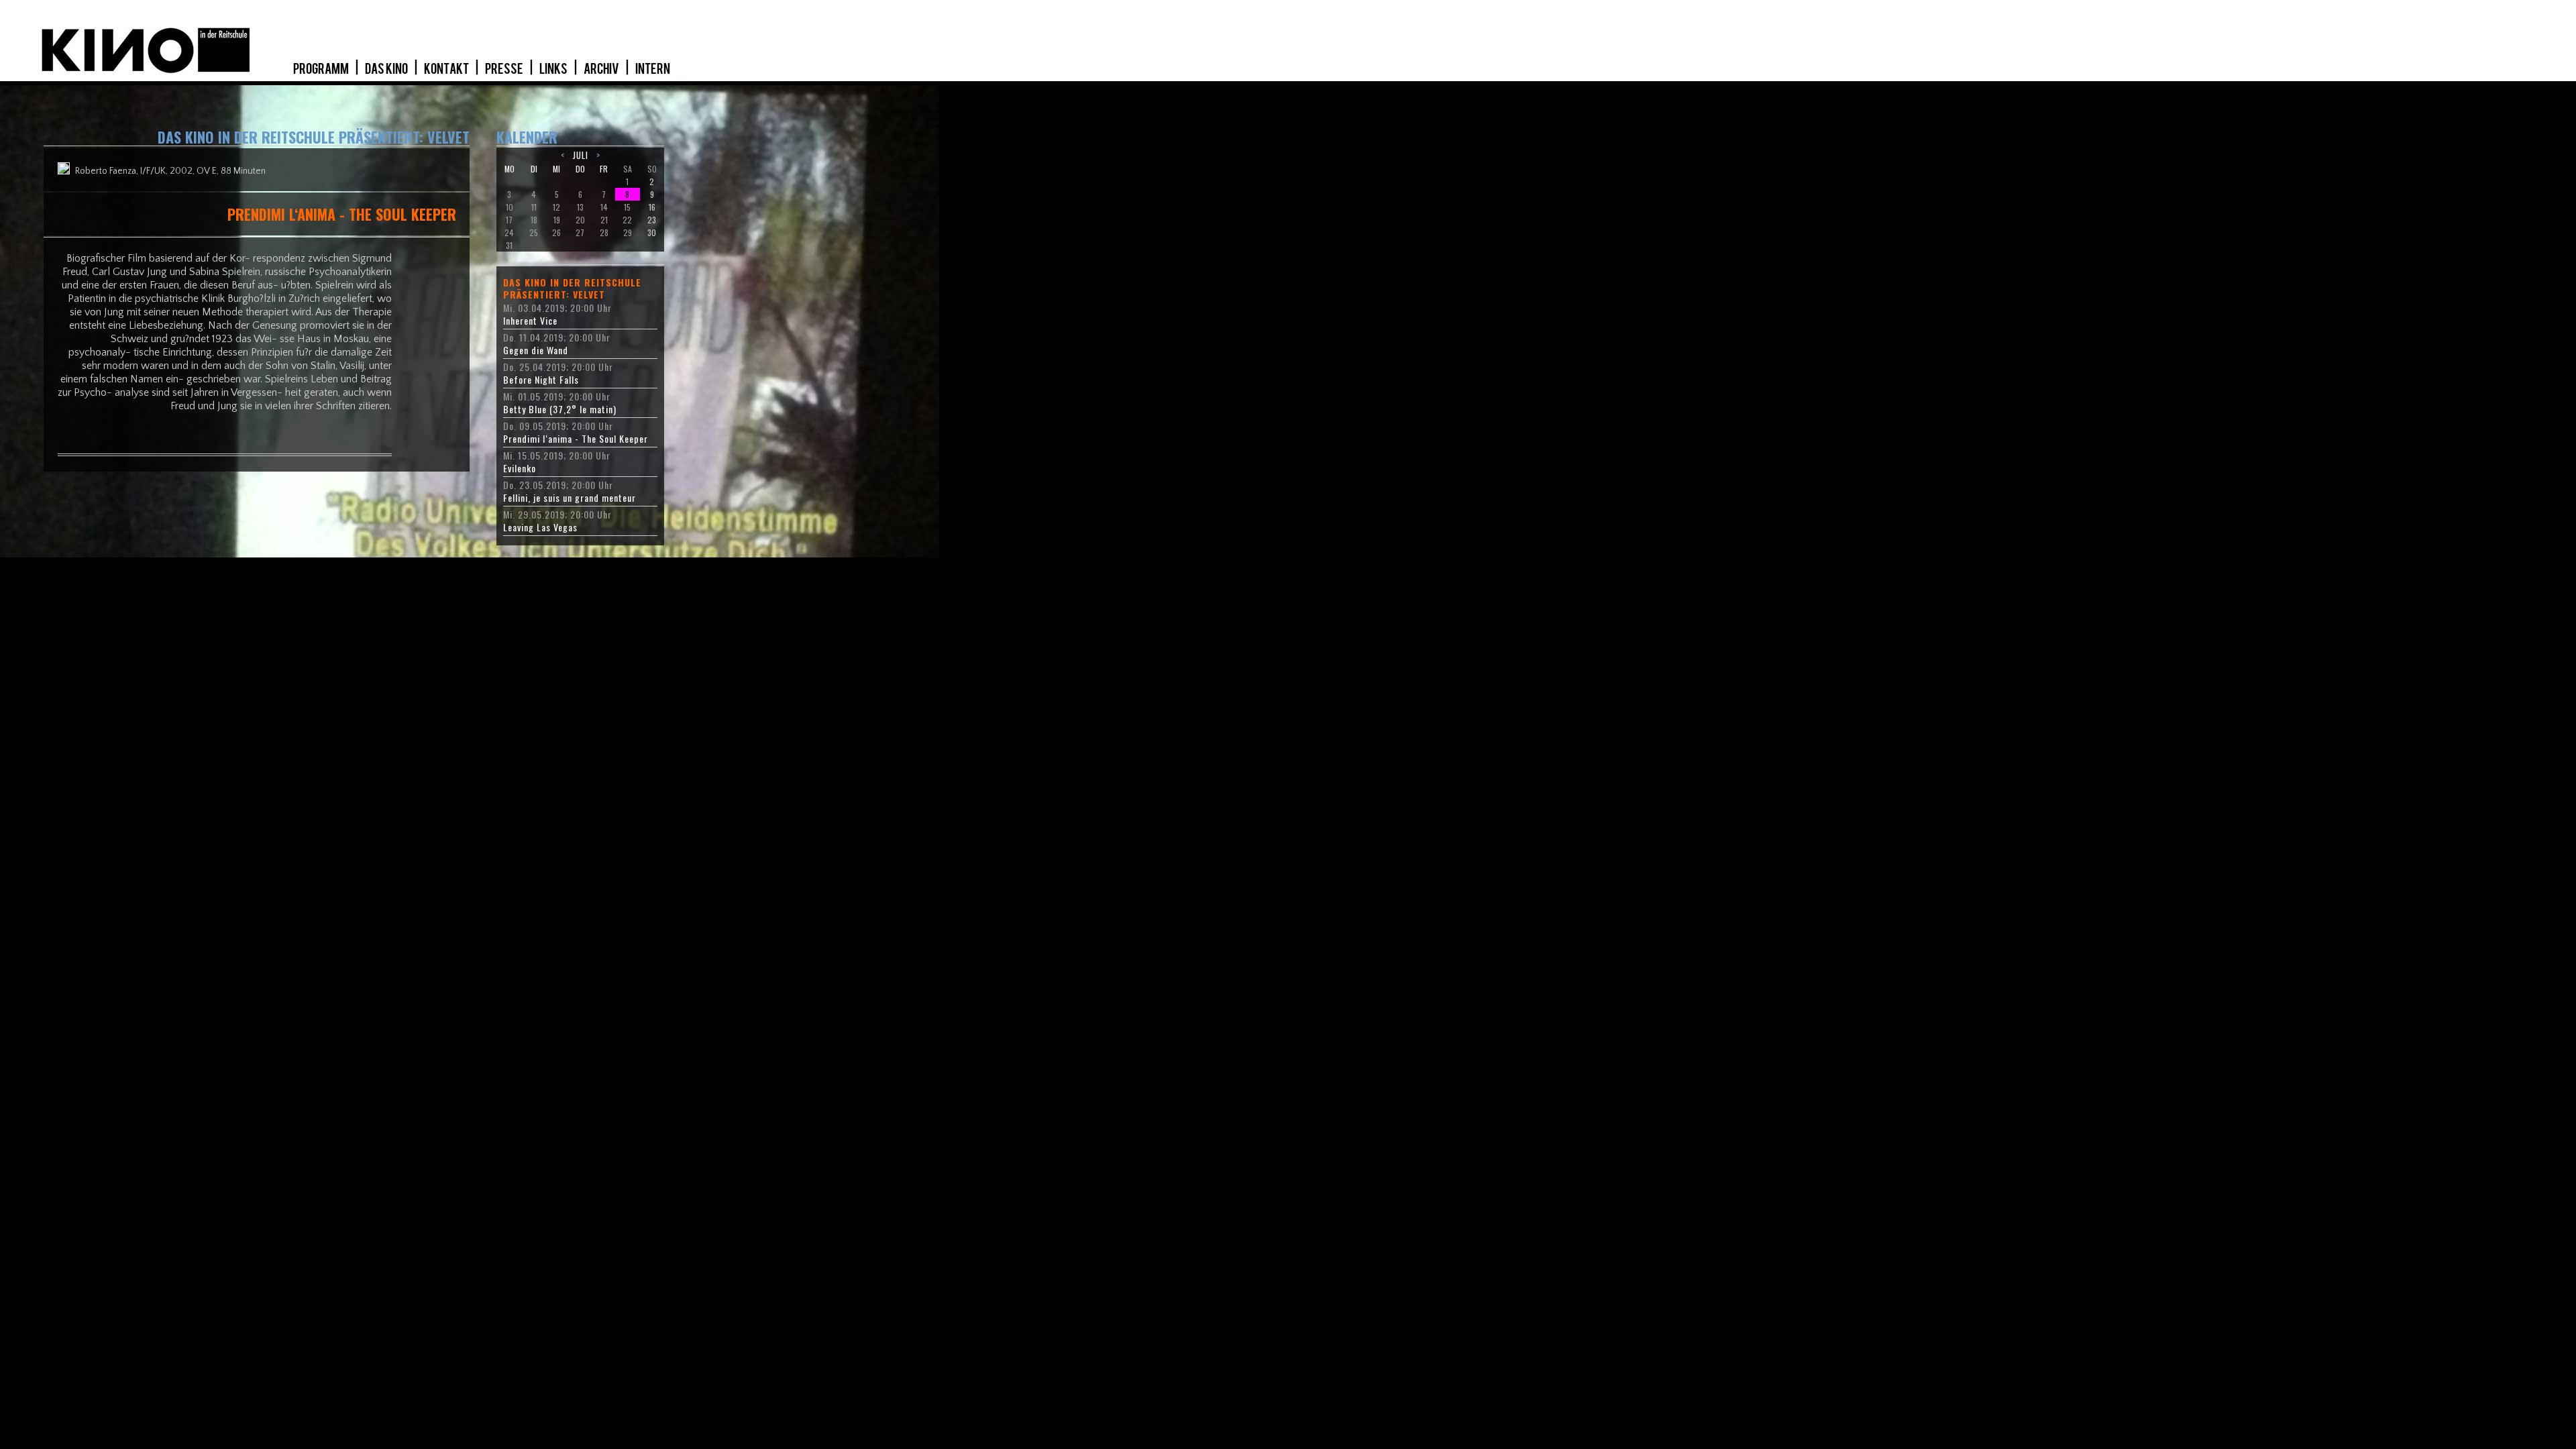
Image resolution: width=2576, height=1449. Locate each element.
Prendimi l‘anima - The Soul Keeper (576, 439)
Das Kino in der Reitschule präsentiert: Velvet (572, 288)
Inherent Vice (530, 321)
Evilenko (520, 468)
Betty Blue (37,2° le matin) (560, 409)
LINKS (554, 69)
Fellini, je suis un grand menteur (570, 498)
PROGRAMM (322, 69)
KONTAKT (447, 69)
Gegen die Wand (536, 350)
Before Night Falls (541, 380)
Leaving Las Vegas (540, 527)
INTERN (653, 69)
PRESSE (505, 69)
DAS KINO (387, 69)
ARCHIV (602, 69)
